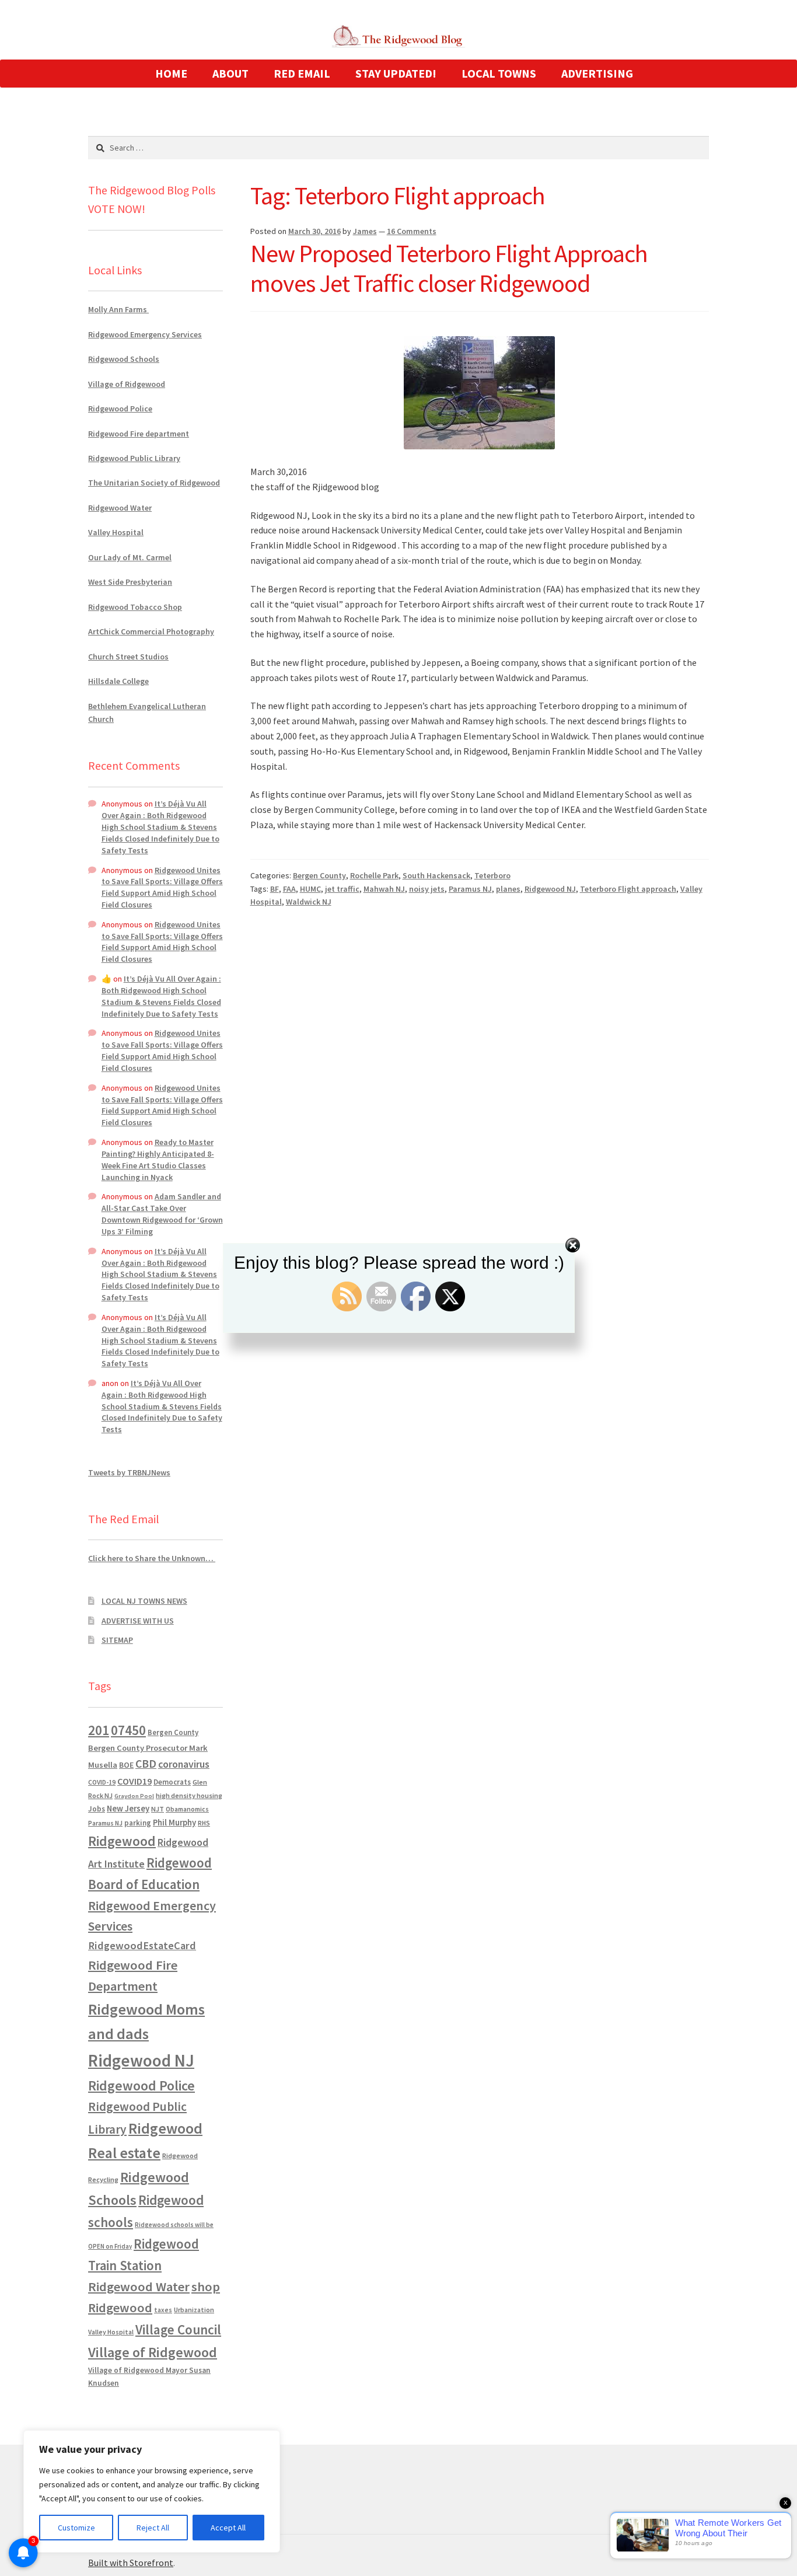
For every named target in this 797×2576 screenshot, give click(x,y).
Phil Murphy (174, 1823)
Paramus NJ (470, 889)
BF (275, 889)
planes (508, 889)
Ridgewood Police (120, 409)
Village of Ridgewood (127, 384)
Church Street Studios (128, 657)
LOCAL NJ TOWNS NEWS (144, 1601)
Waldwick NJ (309, 902)
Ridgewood (122, 1841)
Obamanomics (187, 1809)
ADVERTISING (597, 73)
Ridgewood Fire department (139, 434)
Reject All (153, 2528)
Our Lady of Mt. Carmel (130, 557)
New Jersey (128, 1809)
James (365, 231)
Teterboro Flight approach (628, 889)
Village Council (178, 2329)
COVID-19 (102, 1782)
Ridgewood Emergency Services (145, 334)
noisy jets (427, 889)
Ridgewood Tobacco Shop (135, 607)
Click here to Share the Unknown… (152, 1558)
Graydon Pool (134, 1796)
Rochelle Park (374, 875)
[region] (152, 2491)
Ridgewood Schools (124, 359)
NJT (158, 1809)
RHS (204, 1823)
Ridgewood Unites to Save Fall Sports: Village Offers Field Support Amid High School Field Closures (162, 887)
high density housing (189, 1795)
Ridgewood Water (120, 508)
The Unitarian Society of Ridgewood (154, 483)
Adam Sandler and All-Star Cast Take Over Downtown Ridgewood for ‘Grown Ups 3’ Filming (162, 1214)
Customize (76, 2528)
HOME (171, 73)
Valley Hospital (116, 532)
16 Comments (412, 231)
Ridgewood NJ (550, 889)
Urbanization (194, 2310)
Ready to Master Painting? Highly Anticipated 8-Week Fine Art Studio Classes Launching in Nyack (158, 1159)
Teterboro (492, 875)
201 (99, 1730)
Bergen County (319, 875)
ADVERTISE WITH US (138, 1621)
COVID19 (134, 1781)
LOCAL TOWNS (499, 73)
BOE (126, 1765)
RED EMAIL (302, 73)
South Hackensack (436, 875)
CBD (146, 1764)
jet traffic (342, 889)
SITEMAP (117, 1640)
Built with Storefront (131, 2563)
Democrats (172, 1782)
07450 (128, 1730)
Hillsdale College (118, 681)
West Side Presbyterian (130, 582)
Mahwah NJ (384, 889)
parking (138, 1823)
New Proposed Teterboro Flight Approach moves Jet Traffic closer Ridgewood (449, 268)
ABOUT (230, 73)
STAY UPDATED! (396, 73)
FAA (289, 889)
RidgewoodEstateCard (142, 1945)
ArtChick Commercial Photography (151, 631)
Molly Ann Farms (118, 309)
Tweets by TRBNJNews (129, 1472)
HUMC (310, 889)
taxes (163, 2310)
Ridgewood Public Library (134, 458)
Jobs (97, 1809)
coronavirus (184, 1764)
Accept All (228, 2528)
